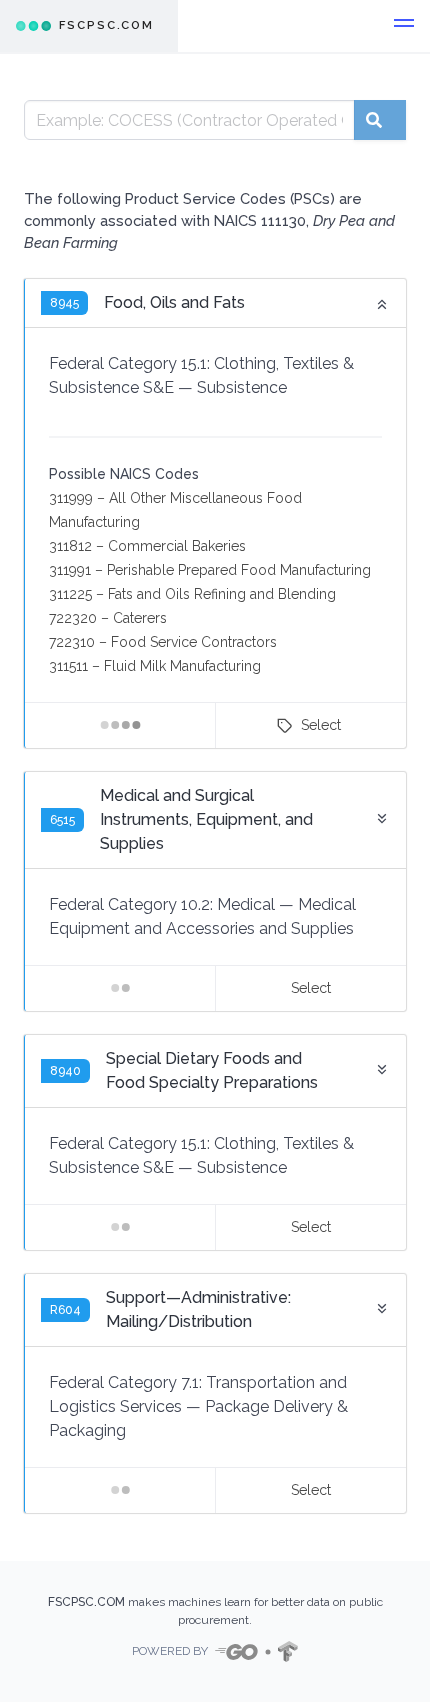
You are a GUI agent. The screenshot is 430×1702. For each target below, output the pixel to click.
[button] (404, 26)
